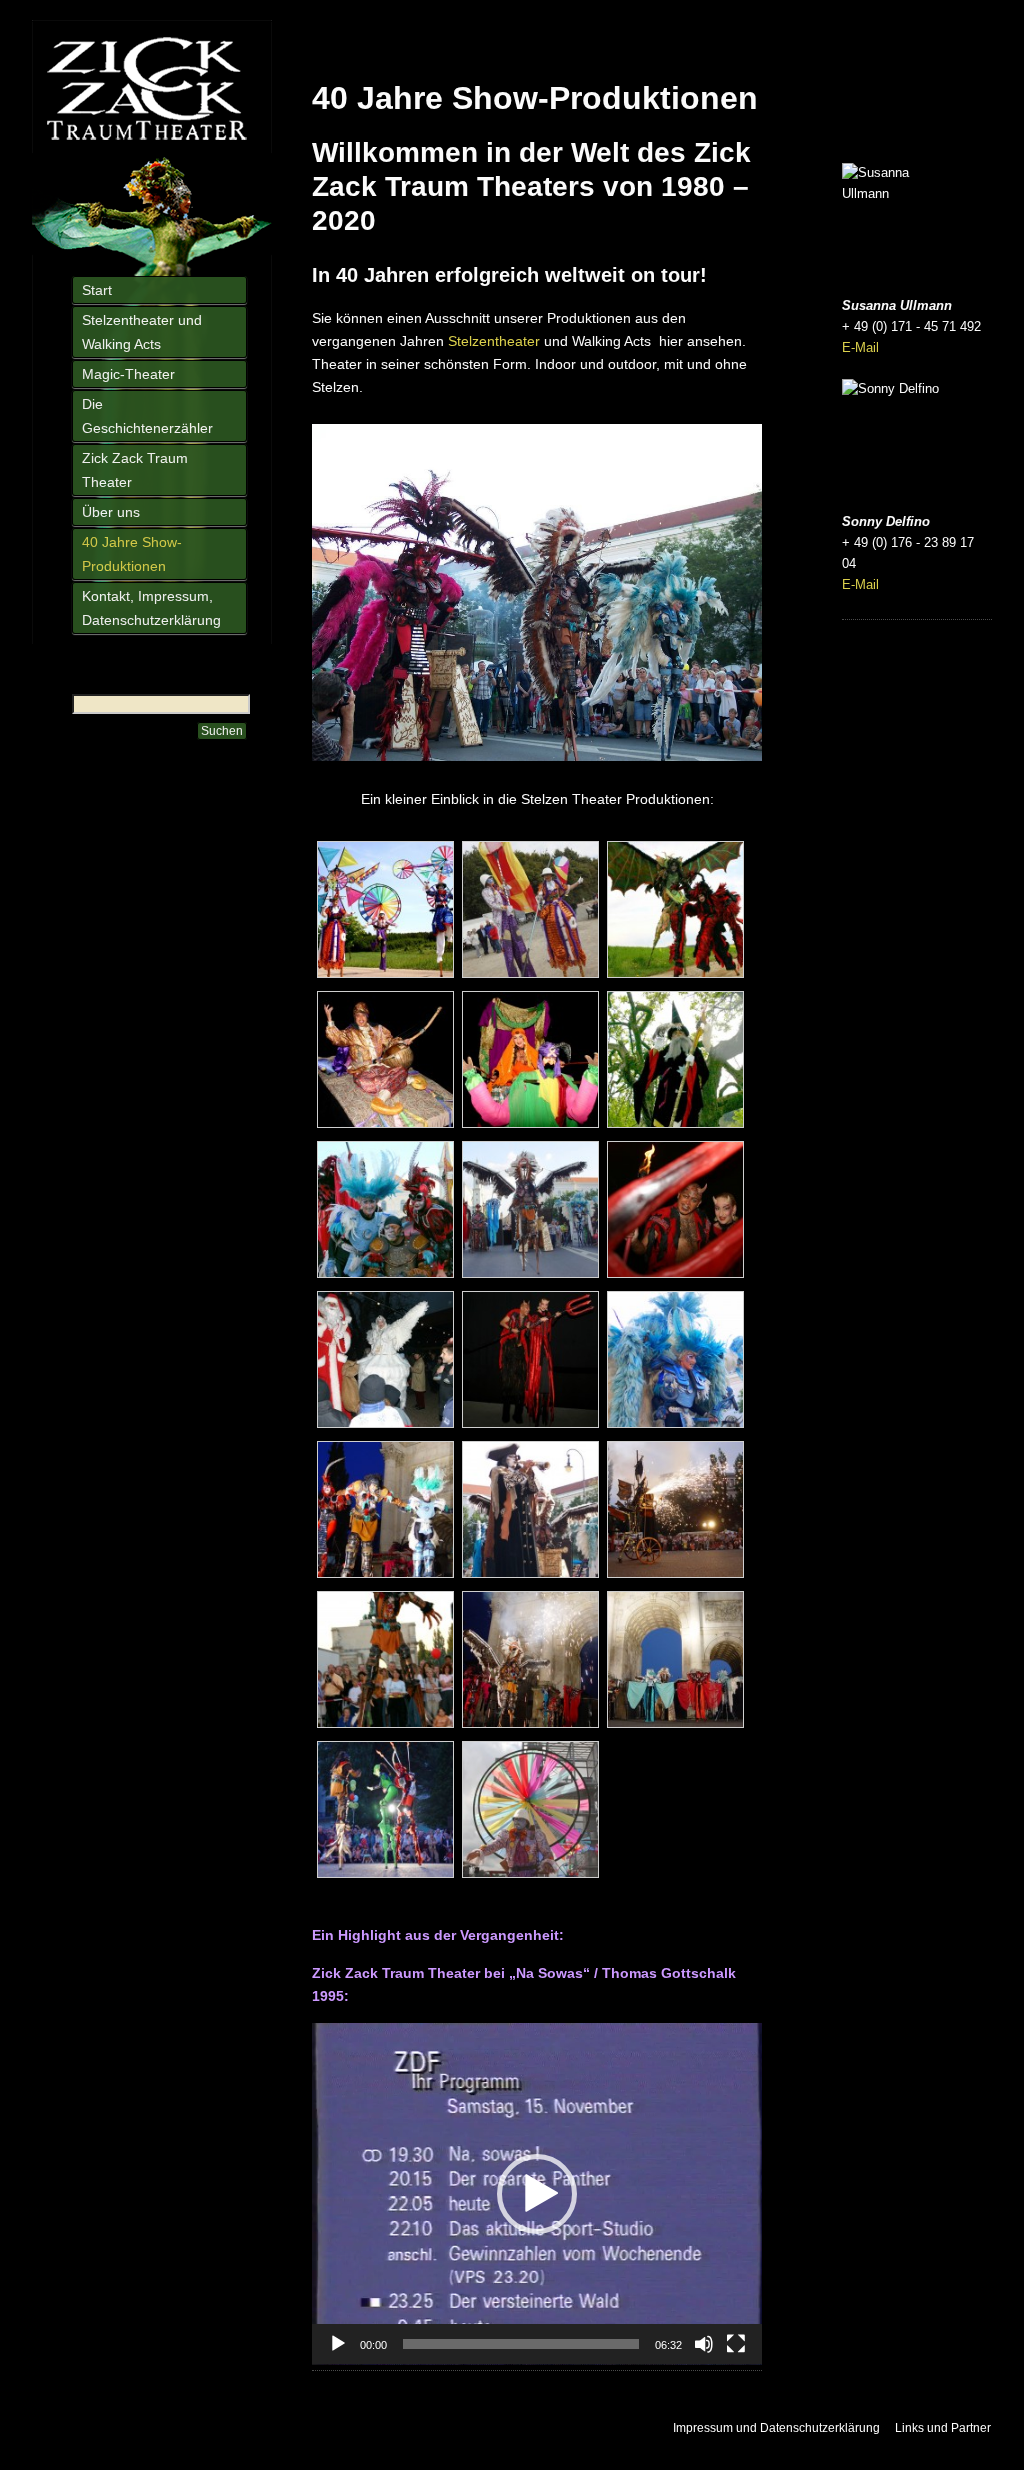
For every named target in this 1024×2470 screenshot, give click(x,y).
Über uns (111, 512)
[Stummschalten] (704, 2344)
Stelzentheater (494, 341)
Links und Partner (943, 2428)
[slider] (521, 2344)
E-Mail (860, 347)
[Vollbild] (736, 2344)
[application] (537, 2194)
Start (97, 290)
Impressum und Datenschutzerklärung (776, 2428)
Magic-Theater (128, 374)
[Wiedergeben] (338, 2344)
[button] (537, 2194)
